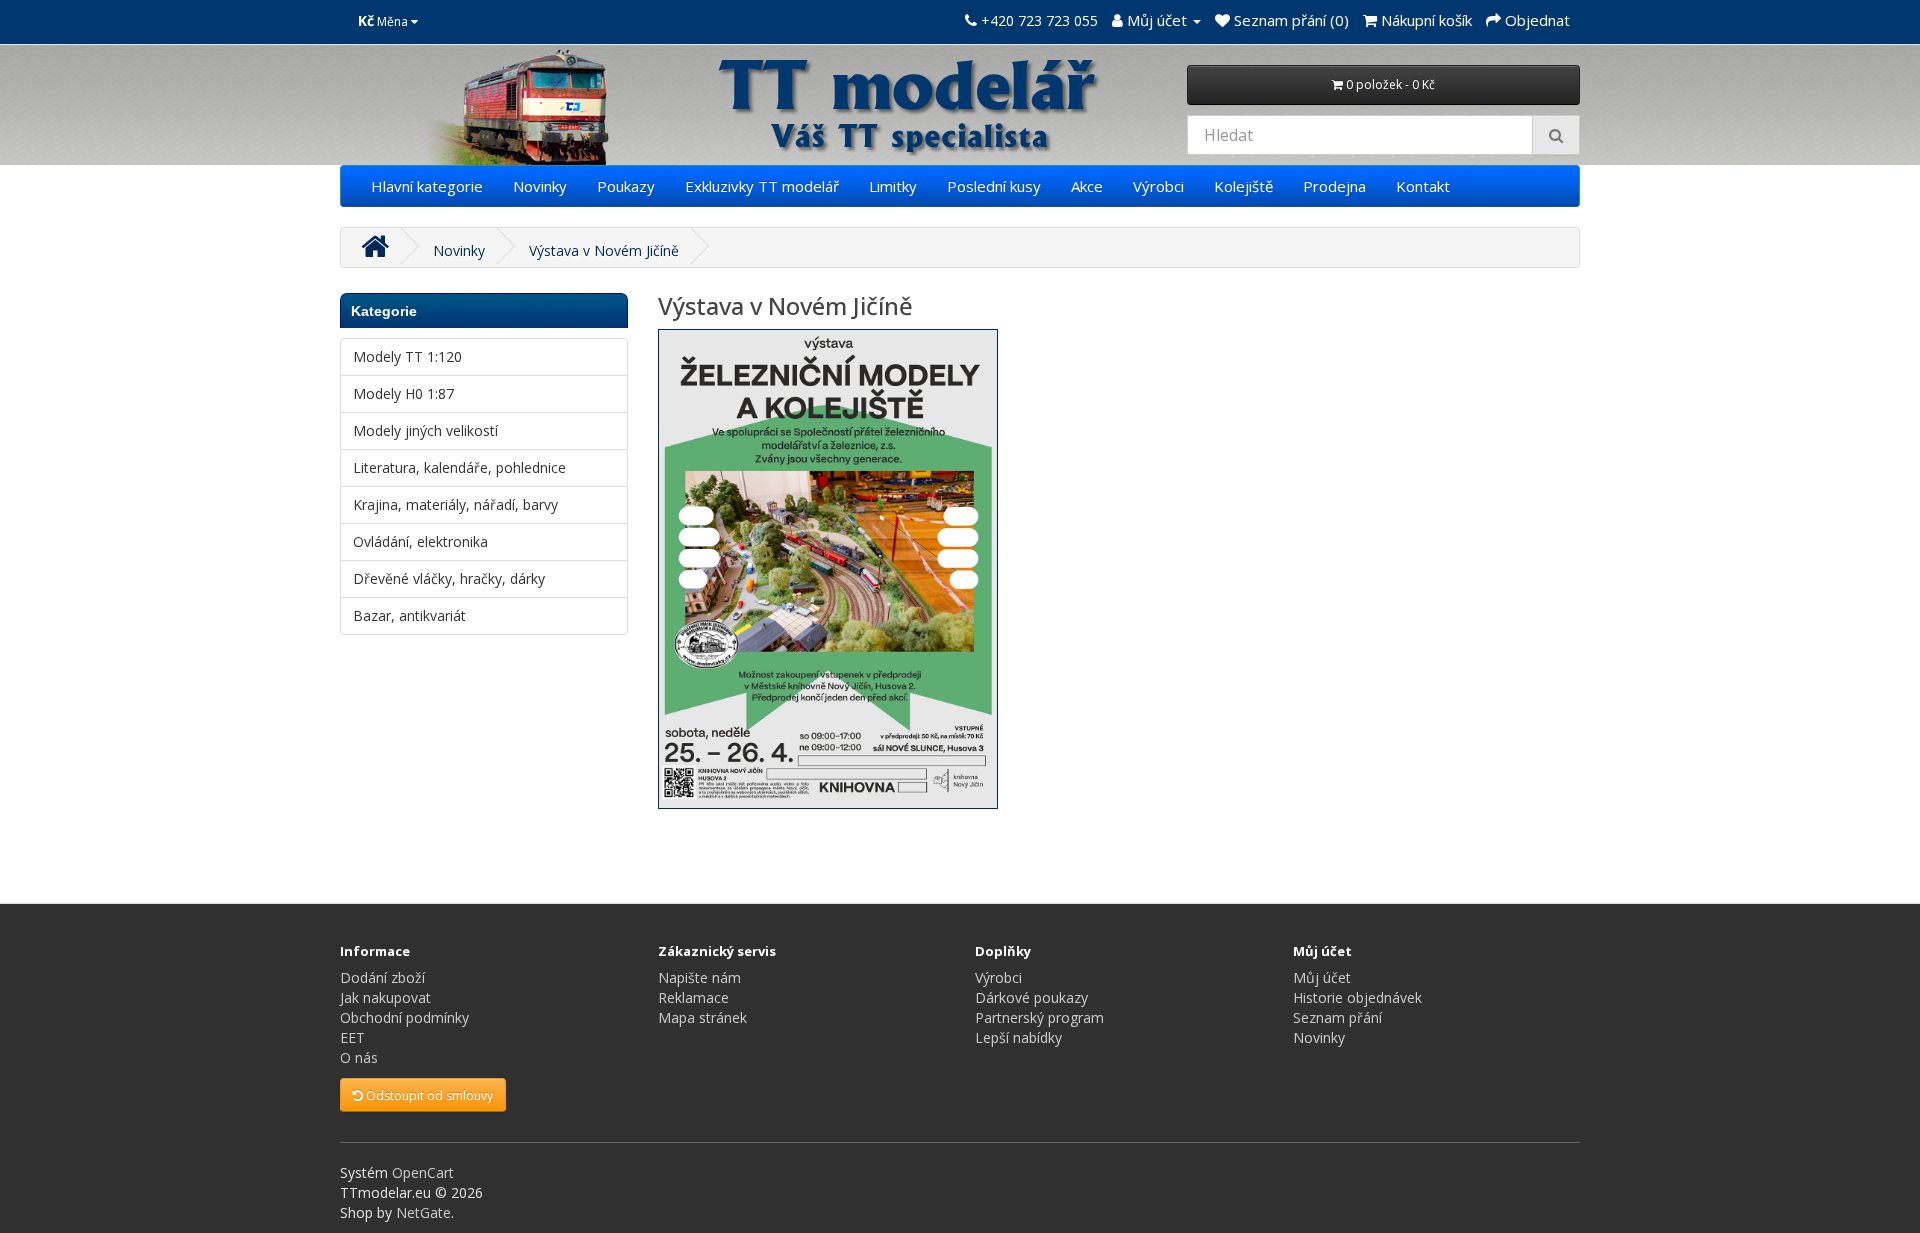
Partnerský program (1039, 1017)
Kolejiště (1243, 186)
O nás (359, 1057)
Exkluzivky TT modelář (762, 186)
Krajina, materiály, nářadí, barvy (455, 504)
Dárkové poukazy (1031, 997)
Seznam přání (1337, 1017)
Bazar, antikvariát (409, 615)
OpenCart (423, 1172)
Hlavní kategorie (427, 186)
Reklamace (693, 997)
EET (352, 1037)
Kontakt (1423, 186)
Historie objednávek (1357, 997)
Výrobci (1158, 186)
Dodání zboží (382, 977)
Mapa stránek (702, 1017)
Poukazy (626, 186)
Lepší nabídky (1018, 1037)
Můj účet (1322, 977)
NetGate (423, 1212)
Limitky (893, 186)
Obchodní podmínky (404, 1017)
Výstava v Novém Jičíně (604, 250)
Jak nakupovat (385, 997)
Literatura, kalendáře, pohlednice (459, 467)
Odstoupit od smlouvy (428, 1095)
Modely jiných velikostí (425, 430)
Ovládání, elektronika (420, 541)
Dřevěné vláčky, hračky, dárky (449, 578)
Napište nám (699, 977)
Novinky (540, 186)
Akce (1087, 186)
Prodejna (1334, 186)
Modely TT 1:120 (407, 356)
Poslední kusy (994, 186)
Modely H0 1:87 (403, 393)
